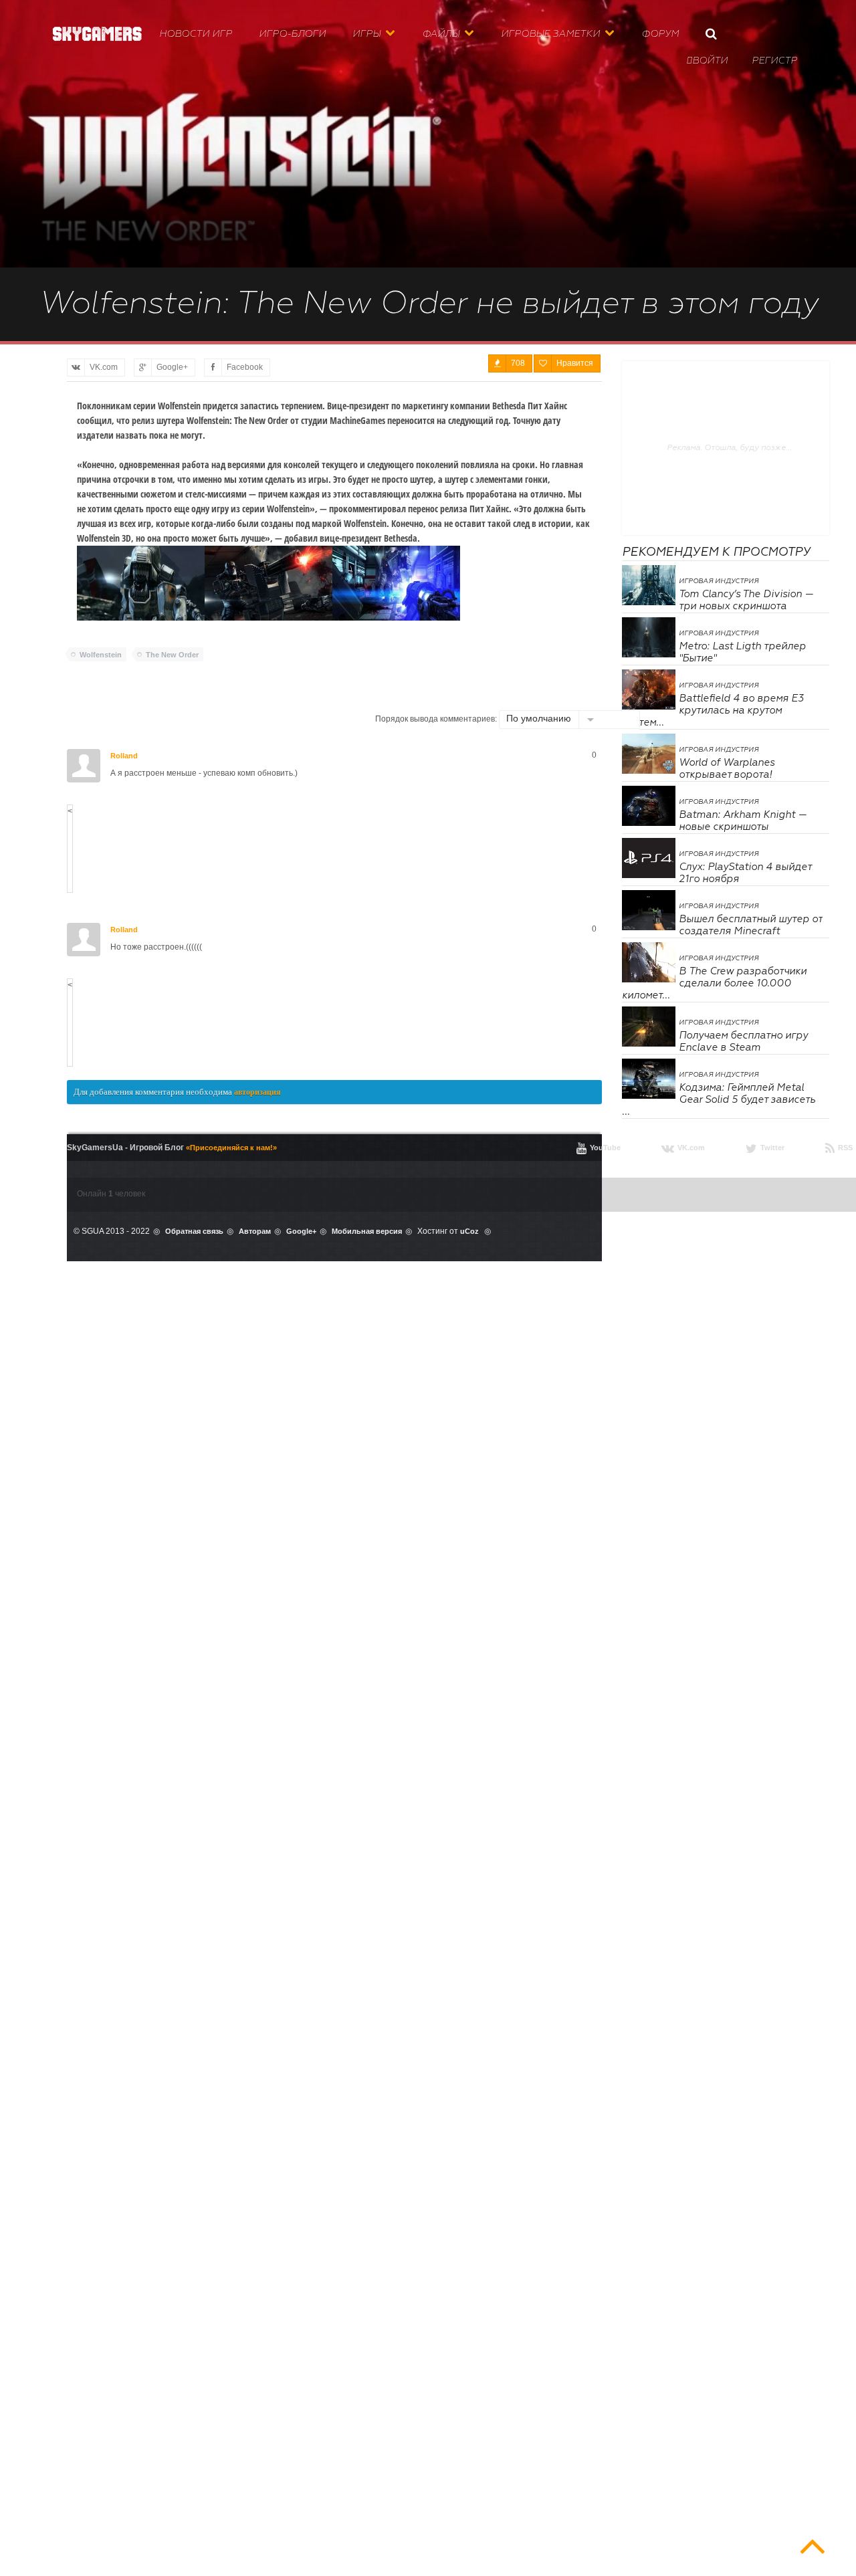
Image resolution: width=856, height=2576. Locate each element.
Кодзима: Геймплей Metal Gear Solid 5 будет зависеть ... (719, 1100)
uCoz (469, 1231)
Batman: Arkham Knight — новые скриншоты (743, 821)
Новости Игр (196, 34)
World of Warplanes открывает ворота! (727, 769)
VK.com (683, 1148)
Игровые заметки (550, 34)
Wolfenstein (101, 655)
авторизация (257, 1092)
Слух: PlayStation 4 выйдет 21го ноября (745, 873)
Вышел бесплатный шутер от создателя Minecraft (750, 925)
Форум (660, 34)
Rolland (124, 756)
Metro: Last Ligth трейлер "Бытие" (742, 652)
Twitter (765, 1148)
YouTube (599, 1148)
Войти (707, 61)
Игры (366, 34)
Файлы (441, 34)
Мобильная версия (367, 1231)
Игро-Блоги (292, 34)
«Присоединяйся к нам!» (231, 1148)
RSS (839, 1148)
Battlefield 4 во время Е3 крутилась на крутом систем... (713, 711)
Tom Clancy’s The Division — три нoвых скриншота (746, 600)
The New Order (172, 655)
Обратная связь (194, 1231)
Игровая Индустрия (719, 581)
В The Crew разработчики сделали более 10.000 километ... (714, 983)
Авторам (255, 1231)
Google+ (301, 1231)
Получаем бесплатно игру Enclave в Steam (743, 1042)
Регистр (774, 61)
